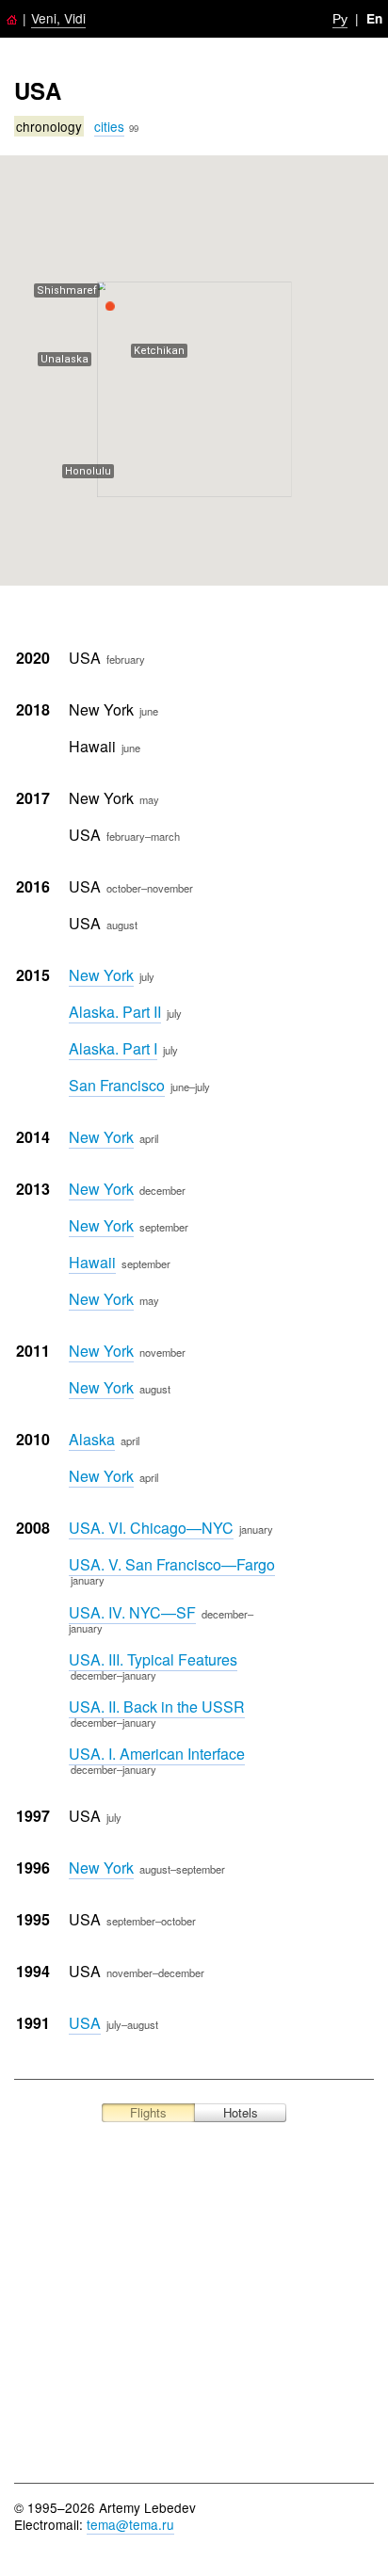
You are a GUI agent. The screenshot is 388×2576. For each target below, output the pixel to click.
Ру (340, 18)
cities (109, 126)
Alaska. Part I (113, 1048)
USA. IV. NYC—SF (132, 1612)
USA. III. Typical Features (153, 1659)
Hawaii (92, 1262)
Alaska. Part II (115, 1012)
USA (85, 2023)
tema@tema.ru (130, 2524)
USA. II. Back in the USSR (157, 1707)
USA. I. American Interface (157, 1754)
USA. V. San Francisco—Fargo (172, 1564)
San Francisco (117, 1085)
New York (101, 975)
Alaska (92, 1439)
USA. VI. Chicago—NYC (151, 1528)
